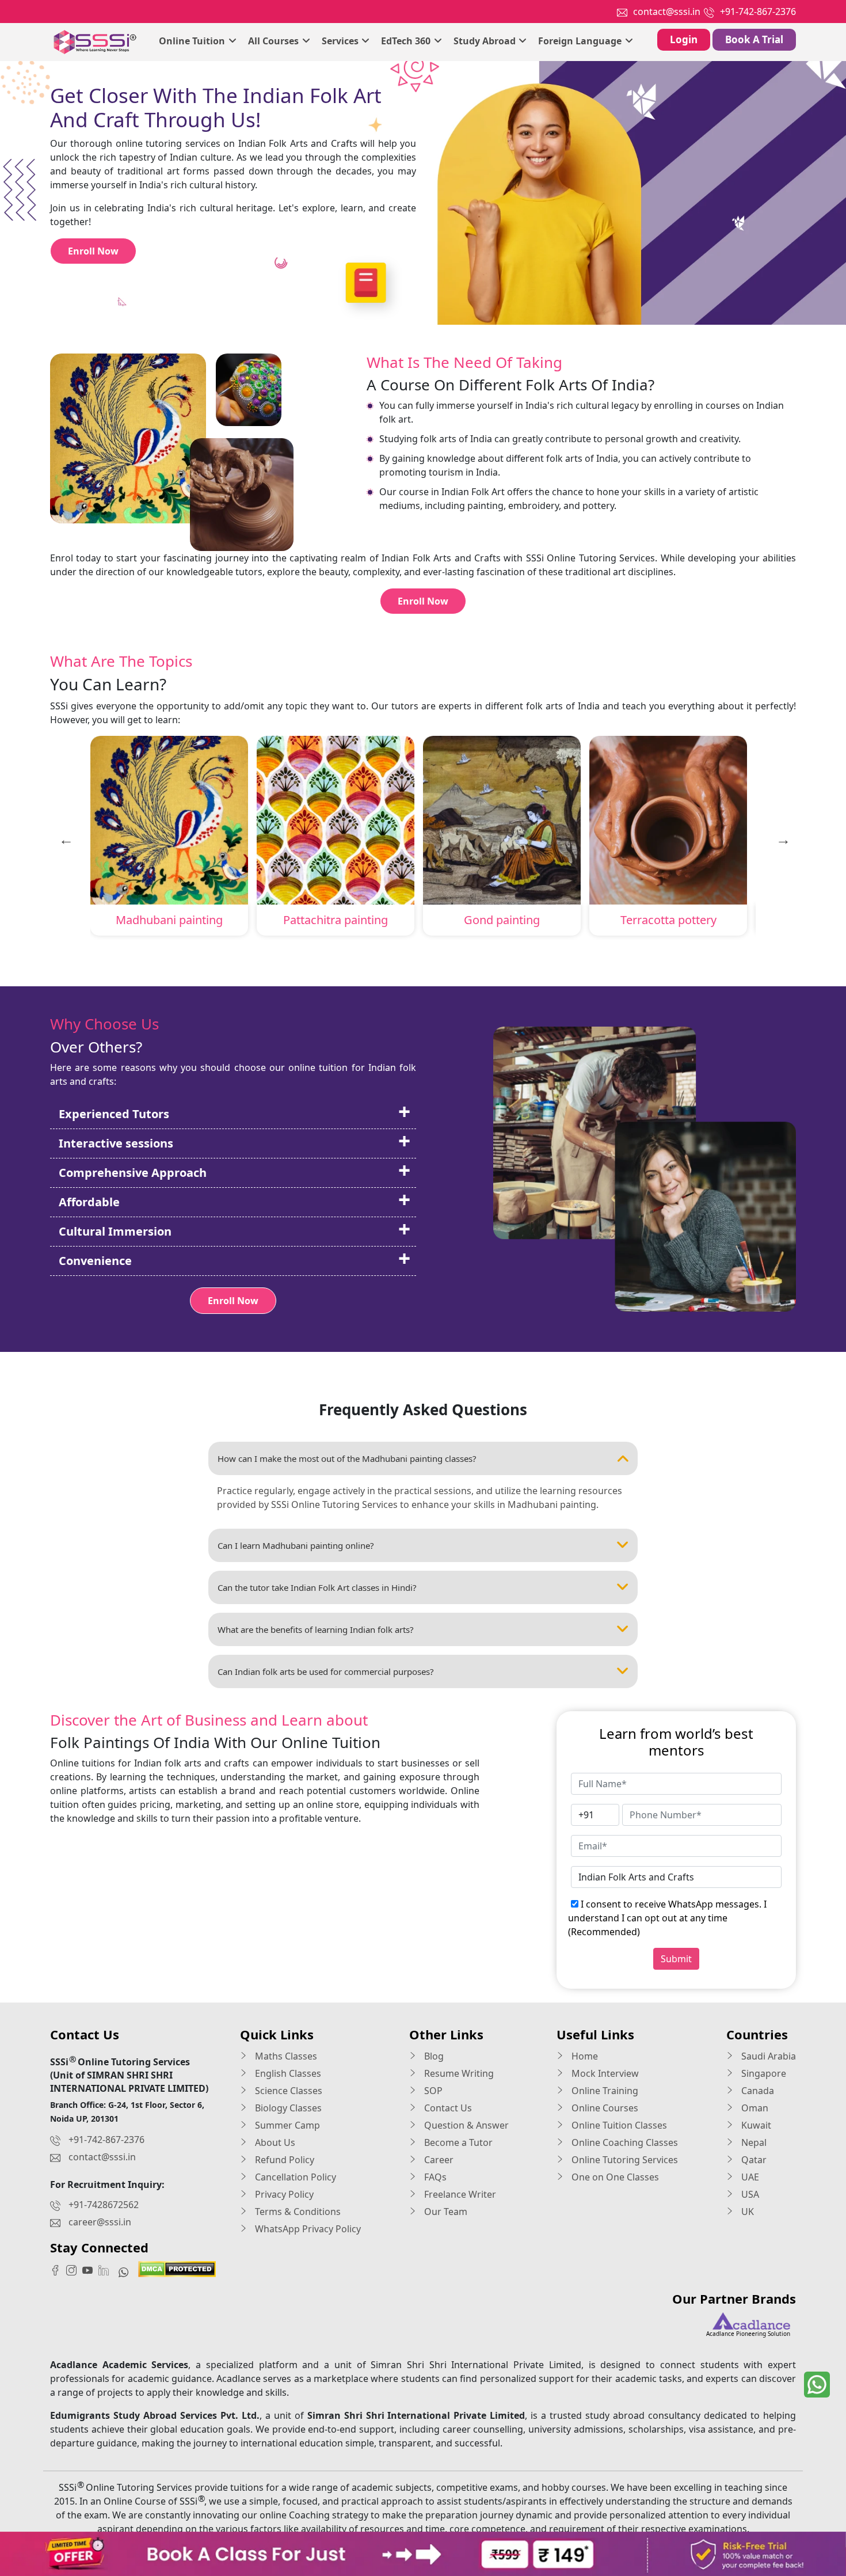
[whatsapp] (817, 2385)
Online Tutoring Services (624, 2160)
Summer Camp (286, 2125)
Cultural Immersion (115, 1231)
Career (438, 2160)
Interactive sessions (116, 1143)
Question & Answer (465, 2125)
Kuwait (755, 2125)
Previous (64, 838)
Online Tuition (193, 41)
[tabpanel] (169, 838)
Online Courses (604, 2108)
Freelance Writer (459, 2194)
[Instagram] (74, 2270)
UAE (749, 2177)
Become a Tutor (457, 2142)
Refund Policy (283, 2160)
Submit (676, 1959)
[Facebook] (58, 2270)
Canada (757, 2091)
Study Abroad (486, 41)
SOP (432, 2091)
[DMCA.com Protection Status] (177, 2268)
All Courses (275, 41)
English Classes (287, 2073)
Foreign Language (581, 41)
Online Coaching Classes (624, 2142)
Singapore (763, 2073)
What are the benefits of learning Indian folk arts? (316, 1629)
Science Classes (287, 2091)
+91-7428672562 (104, 2205)
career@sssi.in (100, 2222)
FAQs (434, 2177)
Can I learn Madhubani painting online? (296, 1545)
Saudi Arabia (767, 2056)
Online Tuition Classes (618, 2125)
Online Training (604, 2091)
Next (782, 838)
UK (746, 2212)
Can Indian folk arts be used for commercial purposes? (326, 1671)
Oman (754, 2108)
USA (749, 2194)
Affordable (89, 1202)
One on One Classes (614, 2177)
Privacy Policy (283, 2194)
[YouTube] (90, 2270)
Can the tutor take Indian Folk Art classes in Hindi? (317, 1587)
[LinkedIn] (106, 2270)
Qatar (753, 2160)
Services (341, 41)
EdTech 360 (407, 41)
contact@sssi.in (667, 12)
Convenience (95, 1261)
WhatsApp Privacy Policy (307, 2229)
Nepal (753, 2142)
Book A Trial (754, 39)
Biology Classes (287, 2108)
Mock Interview (604, 2073)
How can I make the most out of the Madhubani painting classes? (347, 1458)
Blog (433, 2056)
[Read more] (423, 2554)
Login (684, 39)
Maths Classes (285, 2056)
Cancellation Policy (294, 2177)
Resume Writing (458, 2073)
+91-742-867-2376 (758, 12)
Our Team (445, 2212)
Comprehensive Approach (133, 1173)
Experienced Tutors (114, 1114)
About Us (274, 2142)
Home (584, 2056)
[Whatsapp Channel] (126, 2271)
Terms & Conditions (297, 2212)
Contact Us (447, 2108)
